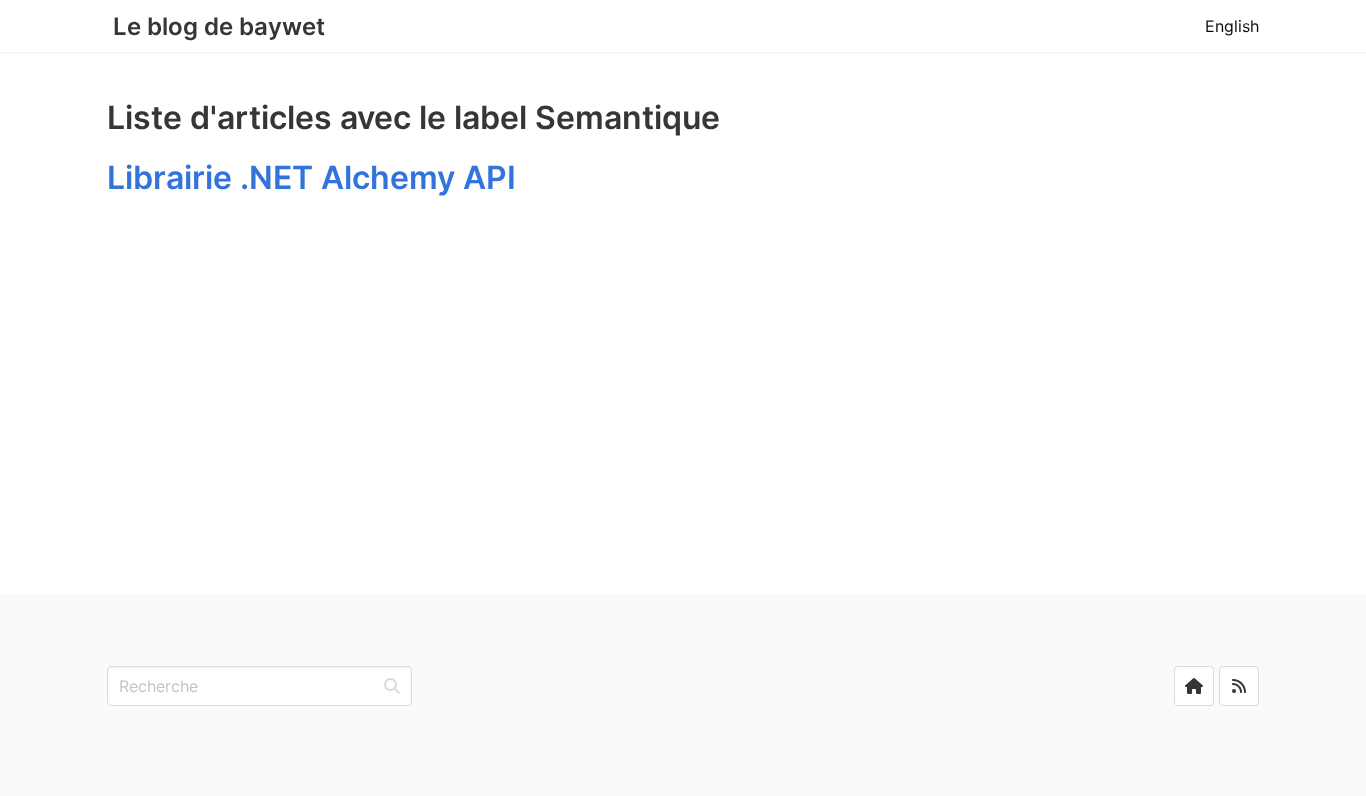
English (1232, 26)
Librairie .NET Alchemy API (311, 177)
